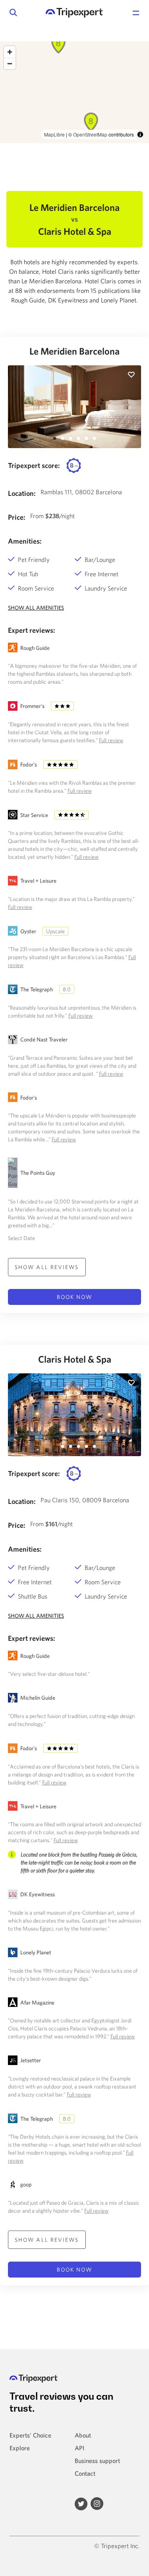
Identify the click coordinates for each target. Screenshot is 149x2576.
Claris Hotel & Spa (75, 1359)
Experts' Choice (30, 2435)
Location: (22, 493)
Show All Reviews (47, 1267)
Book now (75, 1297)
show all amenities (36, 608)
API (79, 2448)
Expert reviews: (32, 630)
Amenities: (25, 541)
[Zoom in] (10, 52)
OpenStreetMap (90, 134)
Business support (97, 2461)
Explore (20, 2448)
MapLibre (54, 134)
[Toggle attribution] (140, 135)
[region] (74, 92)
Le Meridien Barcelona (74, 351)
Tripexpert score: (34, 465)
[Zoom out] (10, 63)
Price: (17, 517)
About (83, 2435)
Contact (85, 2473)
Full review (111, 740)
